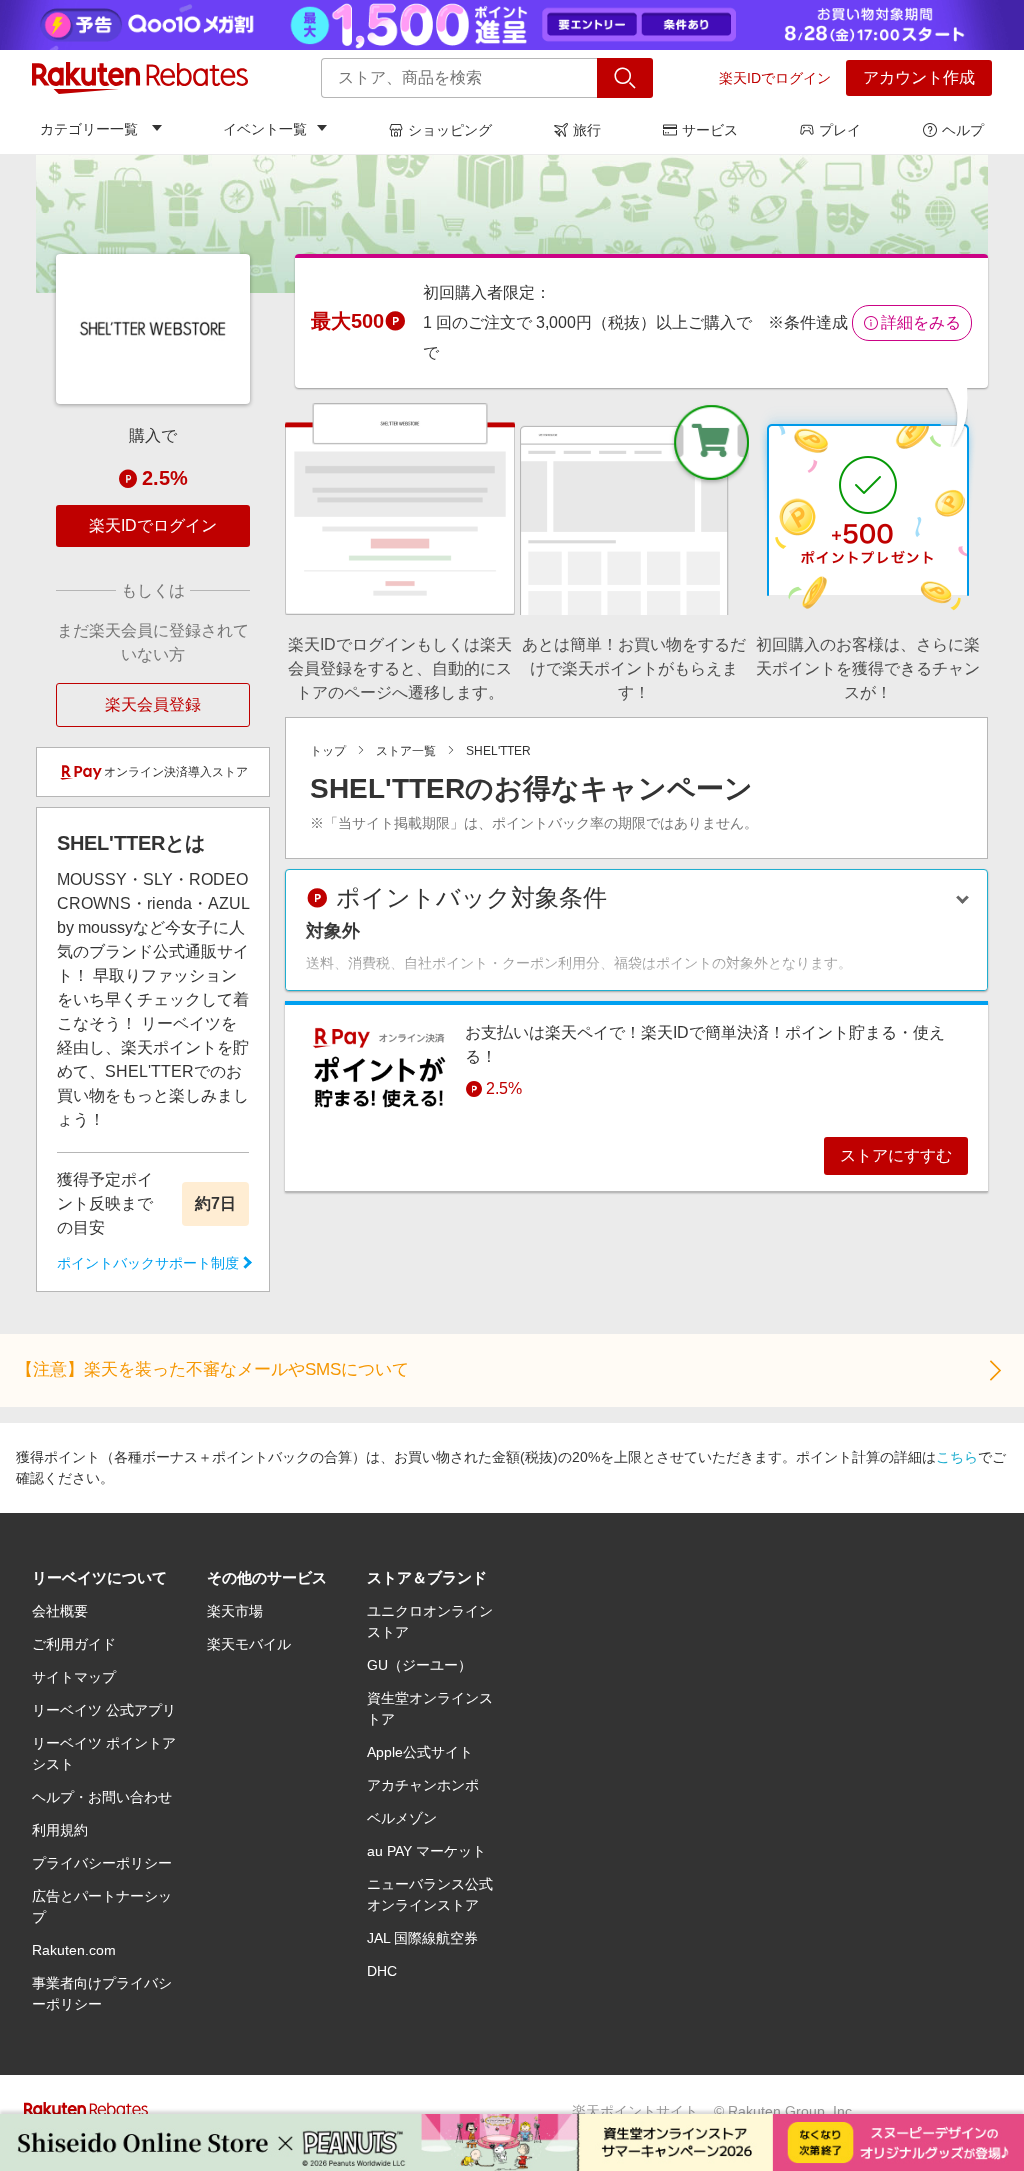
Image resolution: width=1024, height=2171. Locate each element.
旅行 (587, 130)
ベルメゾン (402, 1818)
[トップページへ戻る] (140, 78)
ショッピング (450, 130)
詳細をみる (921, 322)
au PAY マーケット (426, 1851)
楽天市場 (235, 1611)
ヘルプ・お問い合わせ (102, 1797)
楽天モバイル (249, 1644)
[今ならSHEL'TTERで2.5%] (512, 223)
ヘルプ (963, 130)
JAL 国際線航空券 (422, 1938)
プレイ (840, 130)
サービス (710, 130)
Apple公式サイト (420, 1752)
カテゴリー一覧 (89, 129)
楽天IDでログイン (775, 78)
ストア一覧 (406, 751)
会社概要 (60, 1611)
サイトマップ (74, 1677)
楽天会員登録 (153, 704)
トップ (328, 751)
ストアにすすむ (896, 1155)
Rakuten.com (74, 1950)
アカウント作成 (919, 77)
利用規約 (60, 1830)
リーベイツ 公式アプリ (104, 1710)
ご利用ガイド (74, 1644)
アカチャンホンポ (423, 1785)
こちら (957, 1457)
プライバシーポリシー (102, 1863)
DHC (382, 1971)
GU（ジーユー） (419, 1665)
